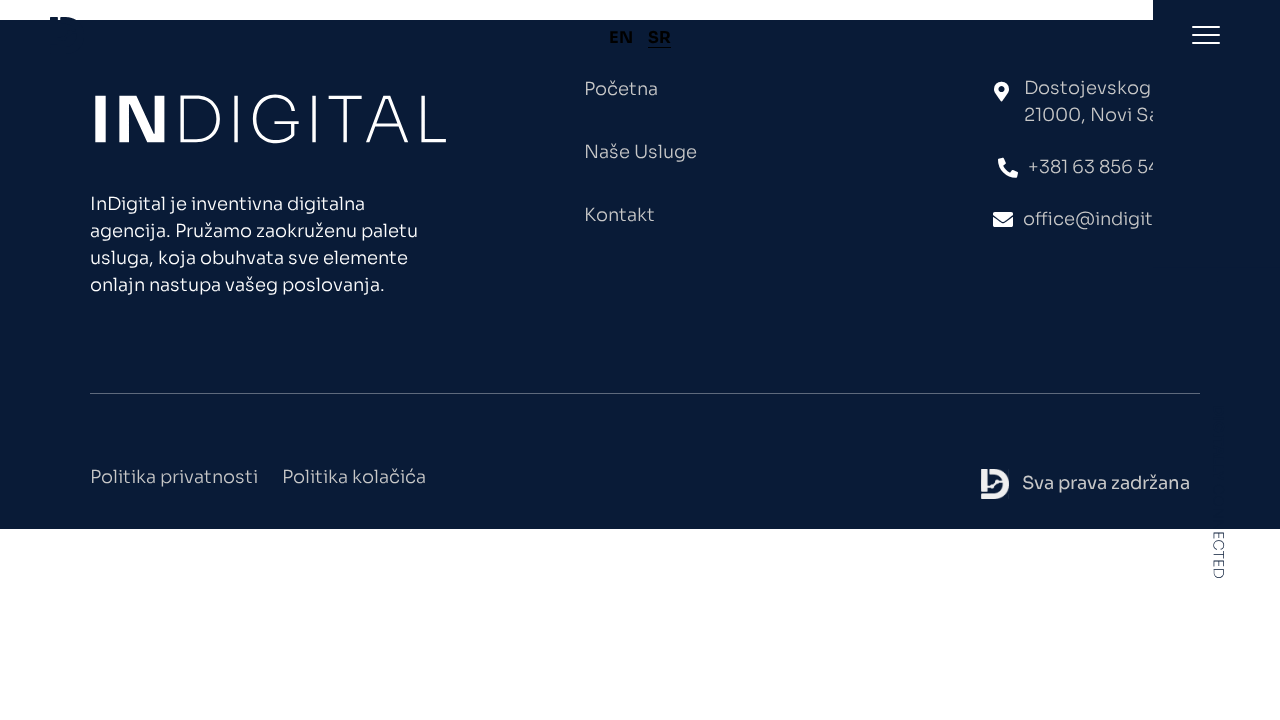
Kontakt (619, 215)
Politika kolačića (354, 477)
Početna (621, 89)
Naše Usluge (640, 152)
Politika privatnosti (174, 477)
